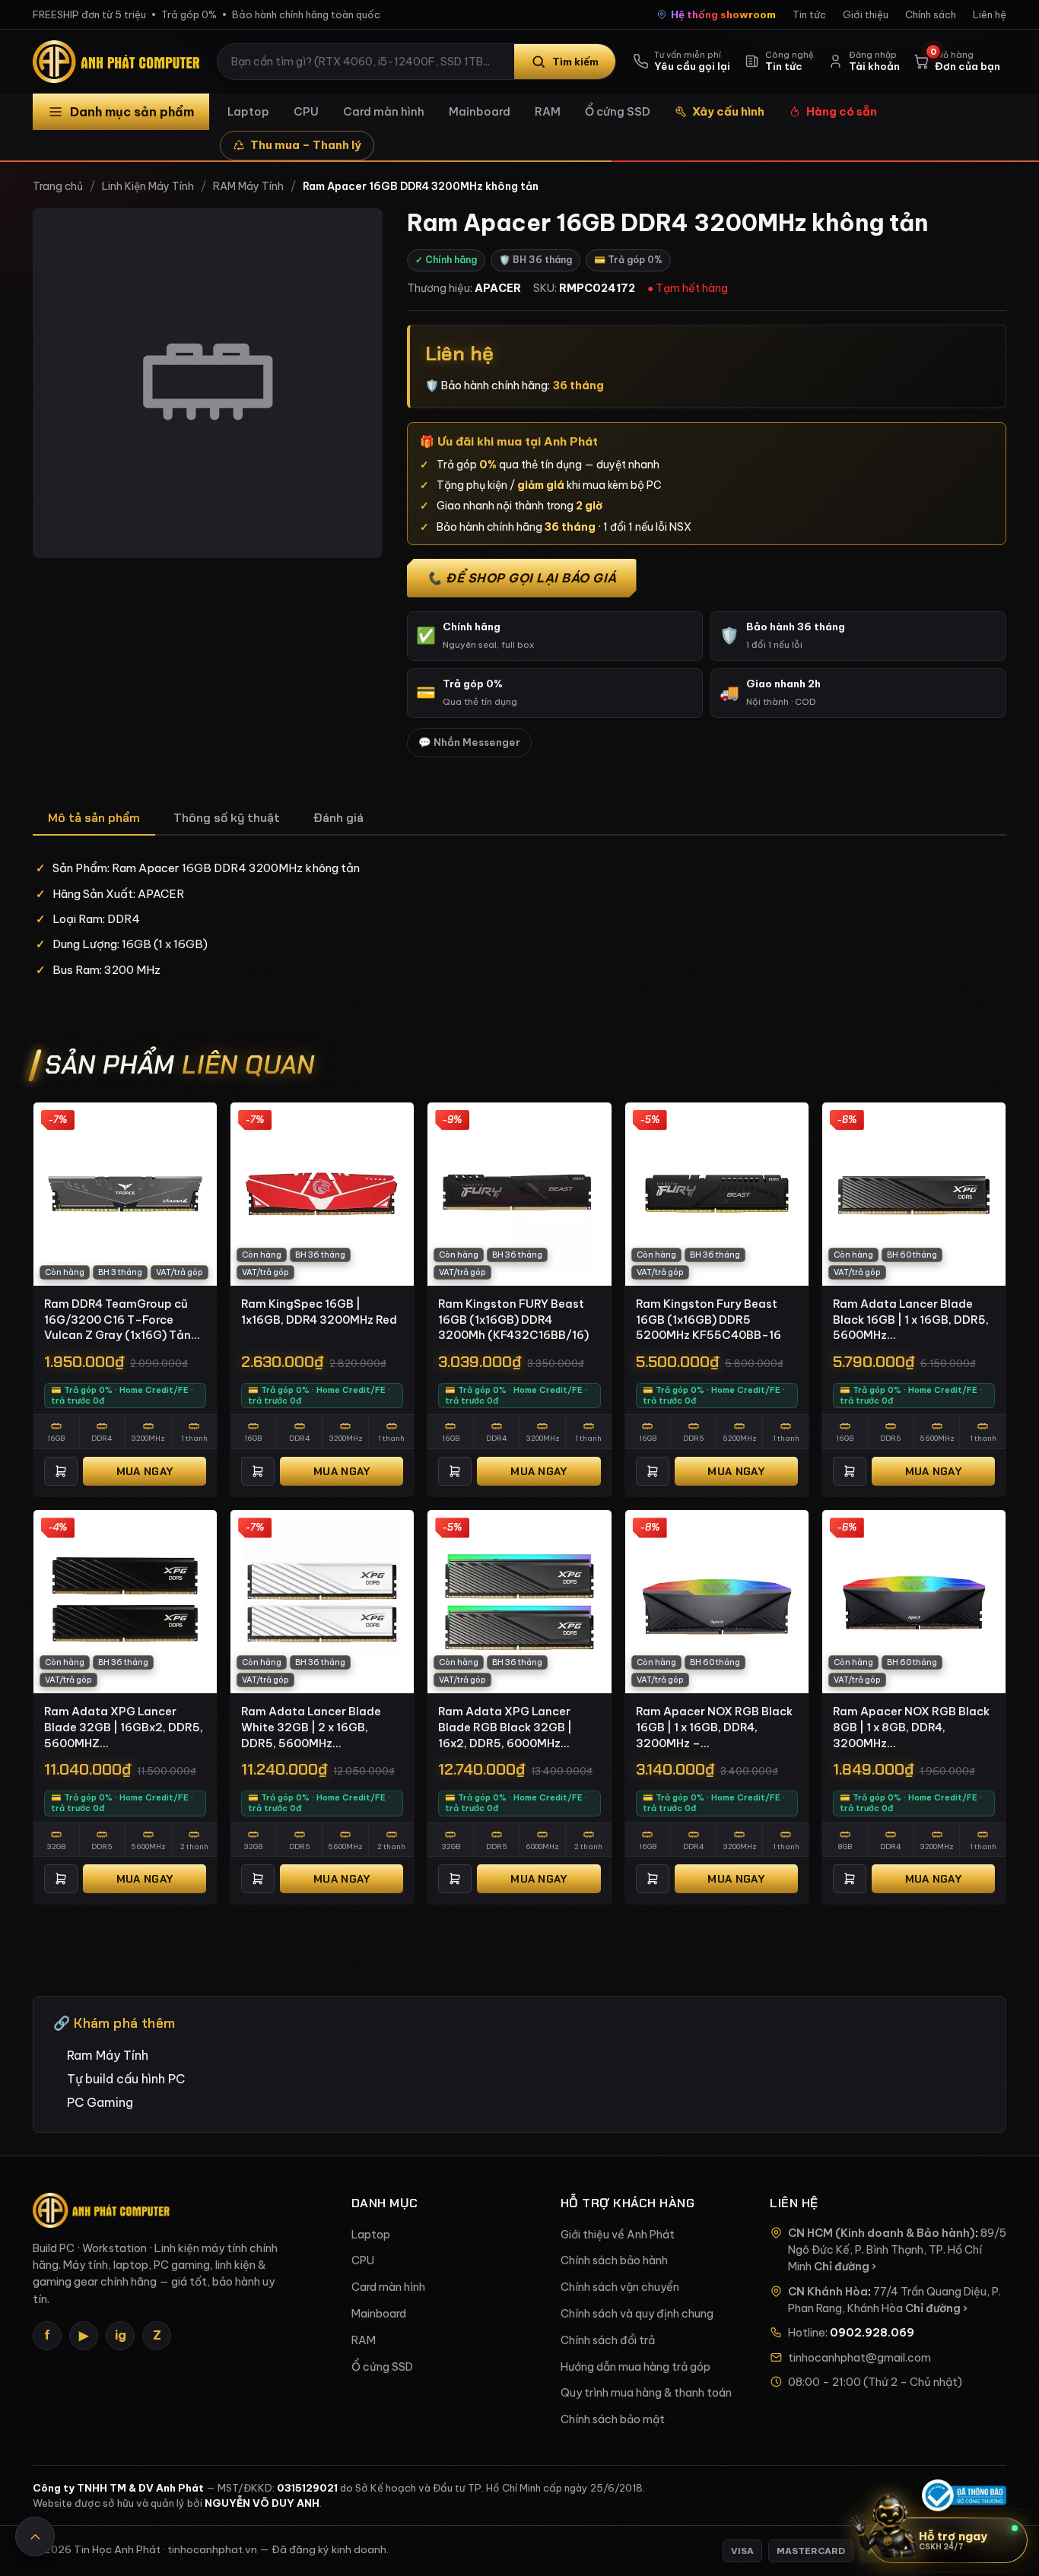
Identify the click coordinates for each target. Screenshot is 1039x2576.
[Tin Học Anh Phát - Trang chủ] (119, 62)
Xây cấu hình (728, 111)
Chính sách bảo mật (613, 2419)
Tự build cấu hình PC (126, 2079)
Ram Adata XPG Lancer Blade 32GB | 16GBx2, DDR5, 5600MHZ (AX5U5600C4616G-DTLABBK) (124, 1727)
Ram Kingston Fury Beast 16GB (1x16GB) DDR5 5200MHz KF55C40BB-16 (709, 1319)
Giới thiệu (866, 14)
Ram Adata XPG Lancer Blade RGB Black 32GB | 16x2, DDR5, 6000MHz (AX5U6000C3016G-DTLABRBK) (505, 1727)
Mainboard (480, 111)
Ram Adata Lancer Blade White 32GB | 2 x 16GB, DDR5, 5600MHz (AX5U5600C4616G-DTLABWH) (311, 1727)
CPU (306, 111)
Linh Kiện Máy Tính (148, 186)
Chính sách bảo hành (614, 2260)
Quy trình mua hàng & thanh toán (646, 2393)
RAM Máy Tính (248, 186)
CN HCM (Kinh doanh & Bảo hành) (882, 2233)
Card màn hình (384, 111)
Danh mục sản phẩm (132, 112)
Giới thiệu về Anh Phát (618, 2235)
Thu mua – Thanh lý (306, 145)
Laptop (248, 111)
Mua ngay (145, 1471)
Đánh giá (338, 818)
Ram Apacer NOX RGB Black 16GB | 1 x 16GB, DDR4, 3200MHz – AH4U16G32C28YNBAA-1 (714, 1727)
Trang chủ (58, 186)
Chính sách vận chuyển (620, 2287)
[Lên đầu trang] (35, 2536)
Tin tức (809, 14)
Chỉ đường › (845, 2267)
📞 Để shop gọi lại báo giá (522, 578)
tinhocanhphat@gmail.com (859, 2358)
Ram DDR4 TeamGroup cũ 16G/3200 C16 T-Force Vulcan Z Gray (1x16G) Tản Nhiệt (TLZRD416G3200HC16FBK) (123, 1320)
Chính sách (931, 14)
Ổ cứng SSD (618, 111)
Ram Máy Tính (108, 2055)
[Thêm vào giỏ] (61, 1471)
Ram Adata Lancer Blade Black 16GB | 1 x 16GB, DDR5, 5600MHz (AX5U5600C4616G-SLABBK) (911, 1320)
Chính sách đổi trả (608, 2340)
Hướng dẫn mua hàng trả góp (635, 2367)
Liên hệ (990, 14)
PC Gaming (100, 2102)
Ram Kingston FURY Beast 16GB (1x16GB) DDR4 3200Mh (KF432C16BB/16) (513, 1319)
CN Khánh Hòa (828, 2292)
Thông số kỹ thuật (227, 818)
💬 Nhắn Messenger (469, 742)
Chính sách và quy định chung (637, 2314)
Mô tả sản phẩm (94, 818)
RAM (548, 111)
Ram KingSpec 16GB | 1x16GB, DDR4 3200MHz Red (319, 1312)
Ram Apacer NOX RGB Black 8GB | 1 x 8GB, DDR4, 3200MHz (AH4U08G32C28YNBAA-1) (912, 1727)
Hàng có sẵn (842, 111)
